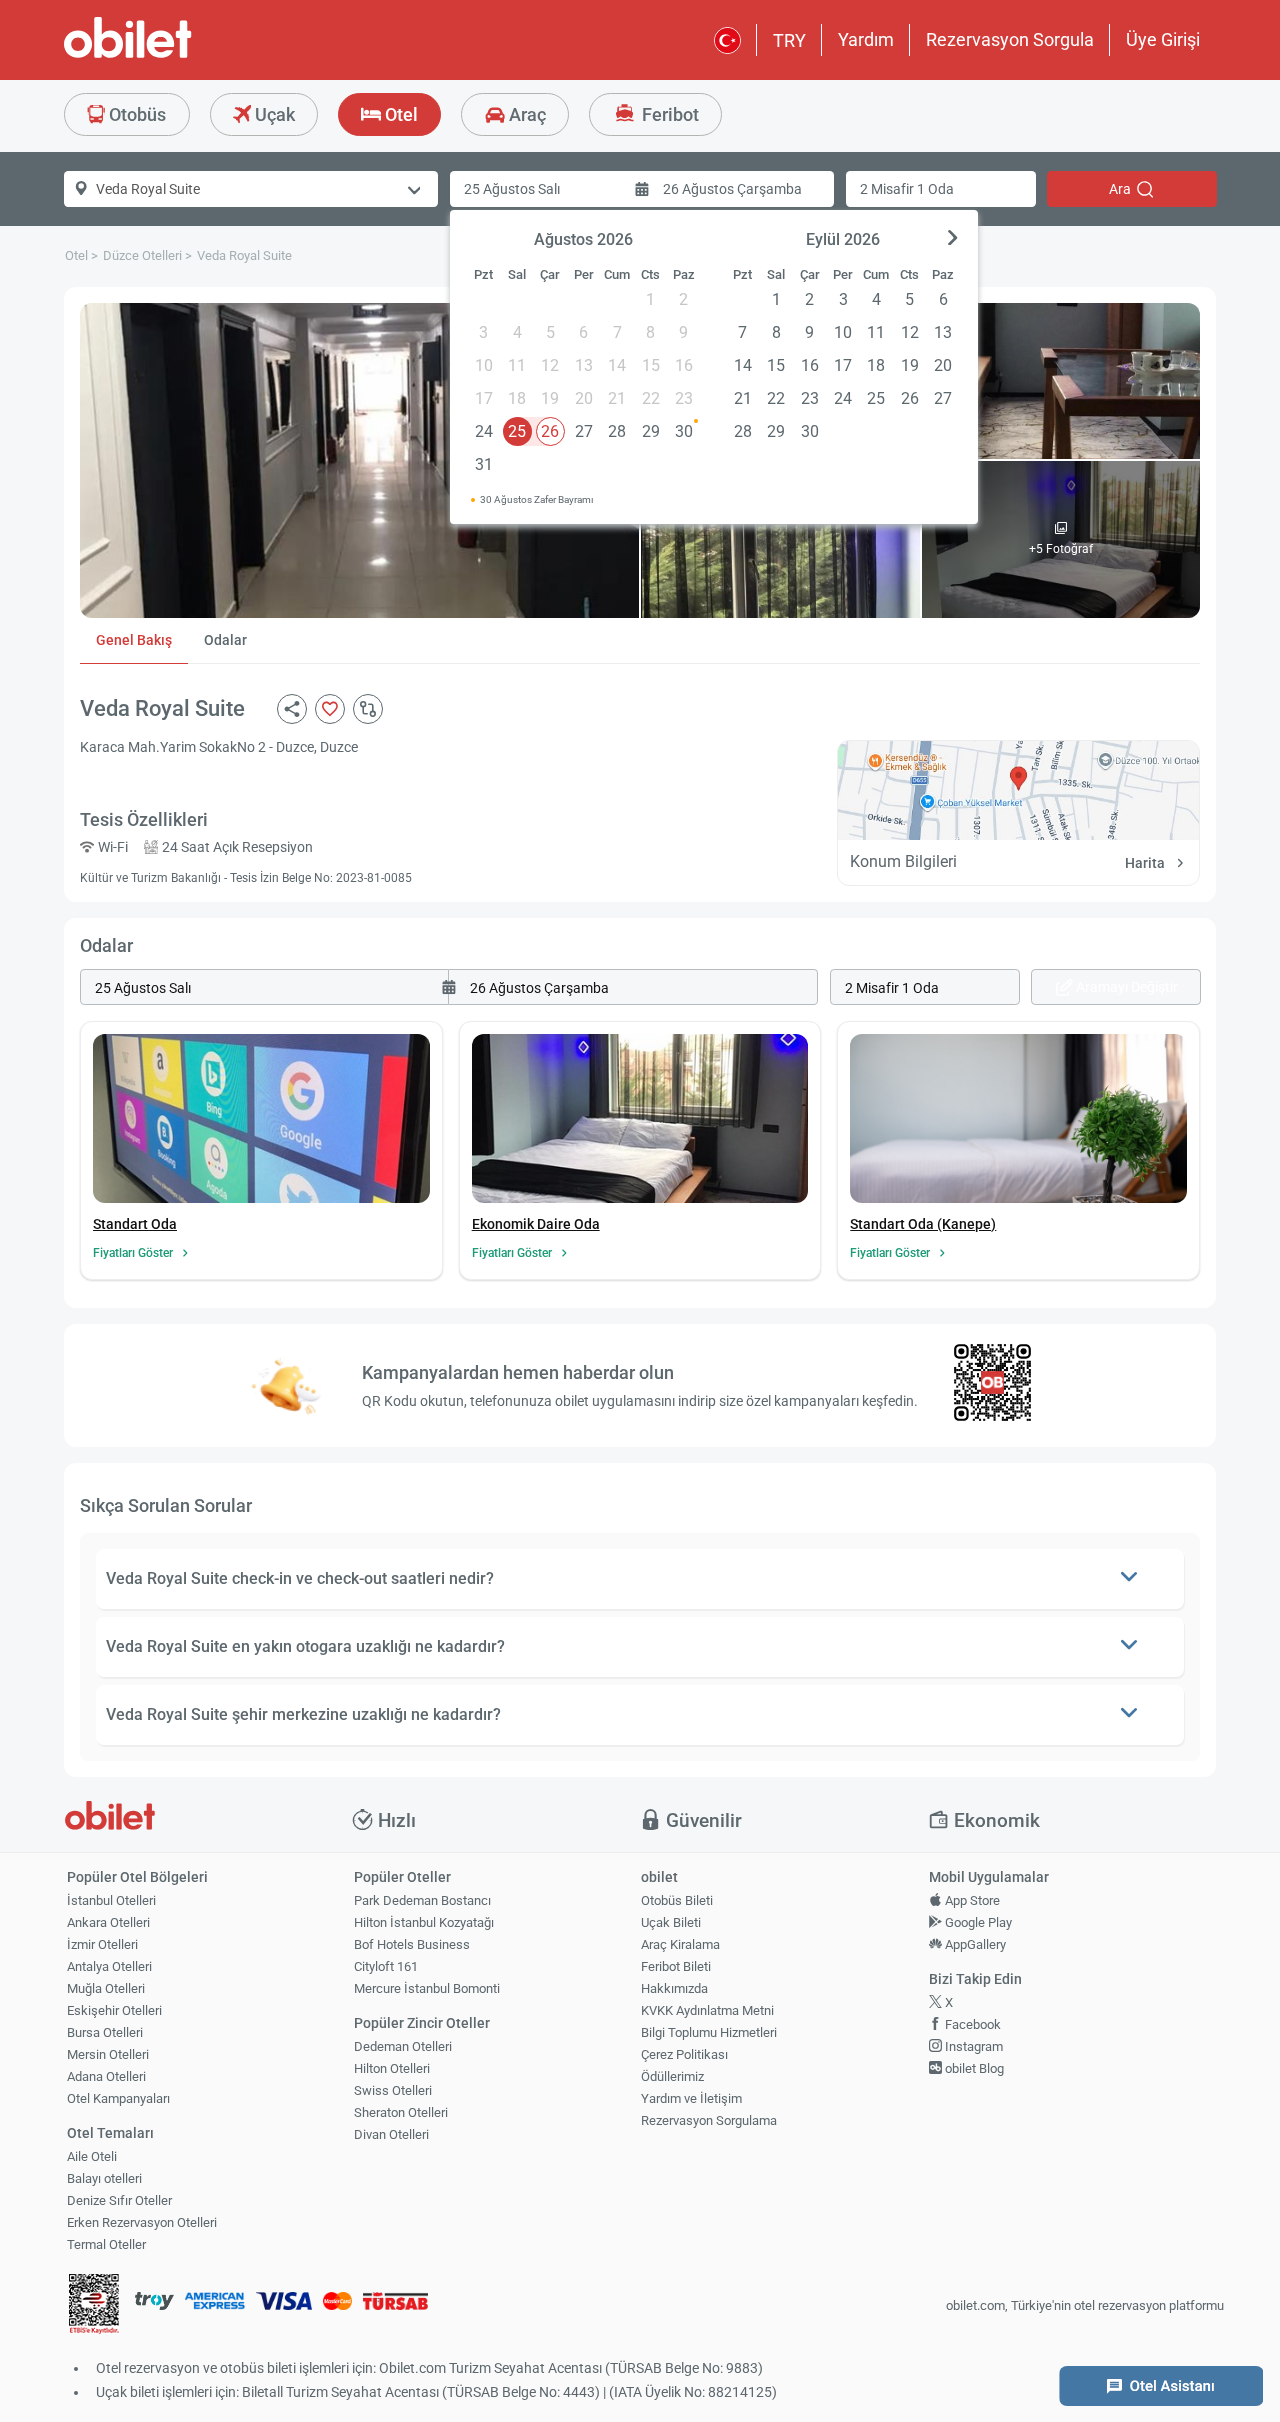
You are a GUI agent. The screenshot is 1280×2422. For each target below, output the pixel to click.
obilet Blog (973, 2068)
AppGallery (974, 1944)
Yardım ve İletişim (691, 2098)
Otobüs (135, 114)
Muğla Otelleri (106, 1988)
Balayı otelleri (104, 2178)
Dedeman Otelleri (403, 2046)
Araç (525, 114)
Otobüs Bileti (677, 1900)
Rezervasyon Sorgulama (709, 2120)
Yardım (866, 39)
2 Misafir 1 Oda (907, 189)
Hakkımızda (674, 1988)
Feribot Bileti (676, 1966)
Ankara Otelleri (108, 1922)
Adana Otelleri (106, 2076)
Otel (399, 114)
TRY (789, 40)
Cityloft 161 (386, 1966)
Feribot (668, 114)
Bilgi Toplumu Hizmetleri (709, 2032)
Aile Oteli (92, 2156)
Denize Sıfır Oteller (119, 2200)
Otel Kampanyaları (118, 2098)
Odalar (225, 640)
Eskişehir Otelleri (114, 2010)
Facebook (971, 2024)
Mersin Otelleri (108, 2054)
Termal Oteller (106, 2244)
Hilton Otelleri (392, 2068)
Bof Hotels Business (412, 1944)
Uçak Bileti (671, 1922)
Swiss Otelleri (393, 2090)
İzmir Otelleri (102, 1944)
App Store (971, 1900)
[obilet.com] (176, 55)
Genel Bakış (134, 640)
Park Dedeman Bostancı (422, 1900)
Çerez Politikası (684, 2054)
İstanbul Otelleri (111, 1900)
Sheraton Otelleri (401, 2112)
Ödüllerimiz (672, 2076)
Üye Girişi (1163, 39)
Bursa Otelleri (105, 2032)
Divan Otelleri (391, 2134)
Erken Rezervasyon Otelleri (142, 2222)
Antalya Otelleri (109, 1966)
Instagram (972, 2046)
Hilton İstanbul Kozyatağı (424, 1922)
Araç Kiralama (680, 1944)
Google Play (977, 1922)
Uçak (273, 114)
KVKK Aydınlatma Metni (707, 2010)
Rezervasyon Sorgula (1010, 39)
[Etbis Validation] (94, 2306)
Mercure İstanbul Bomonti (427, 1988)
